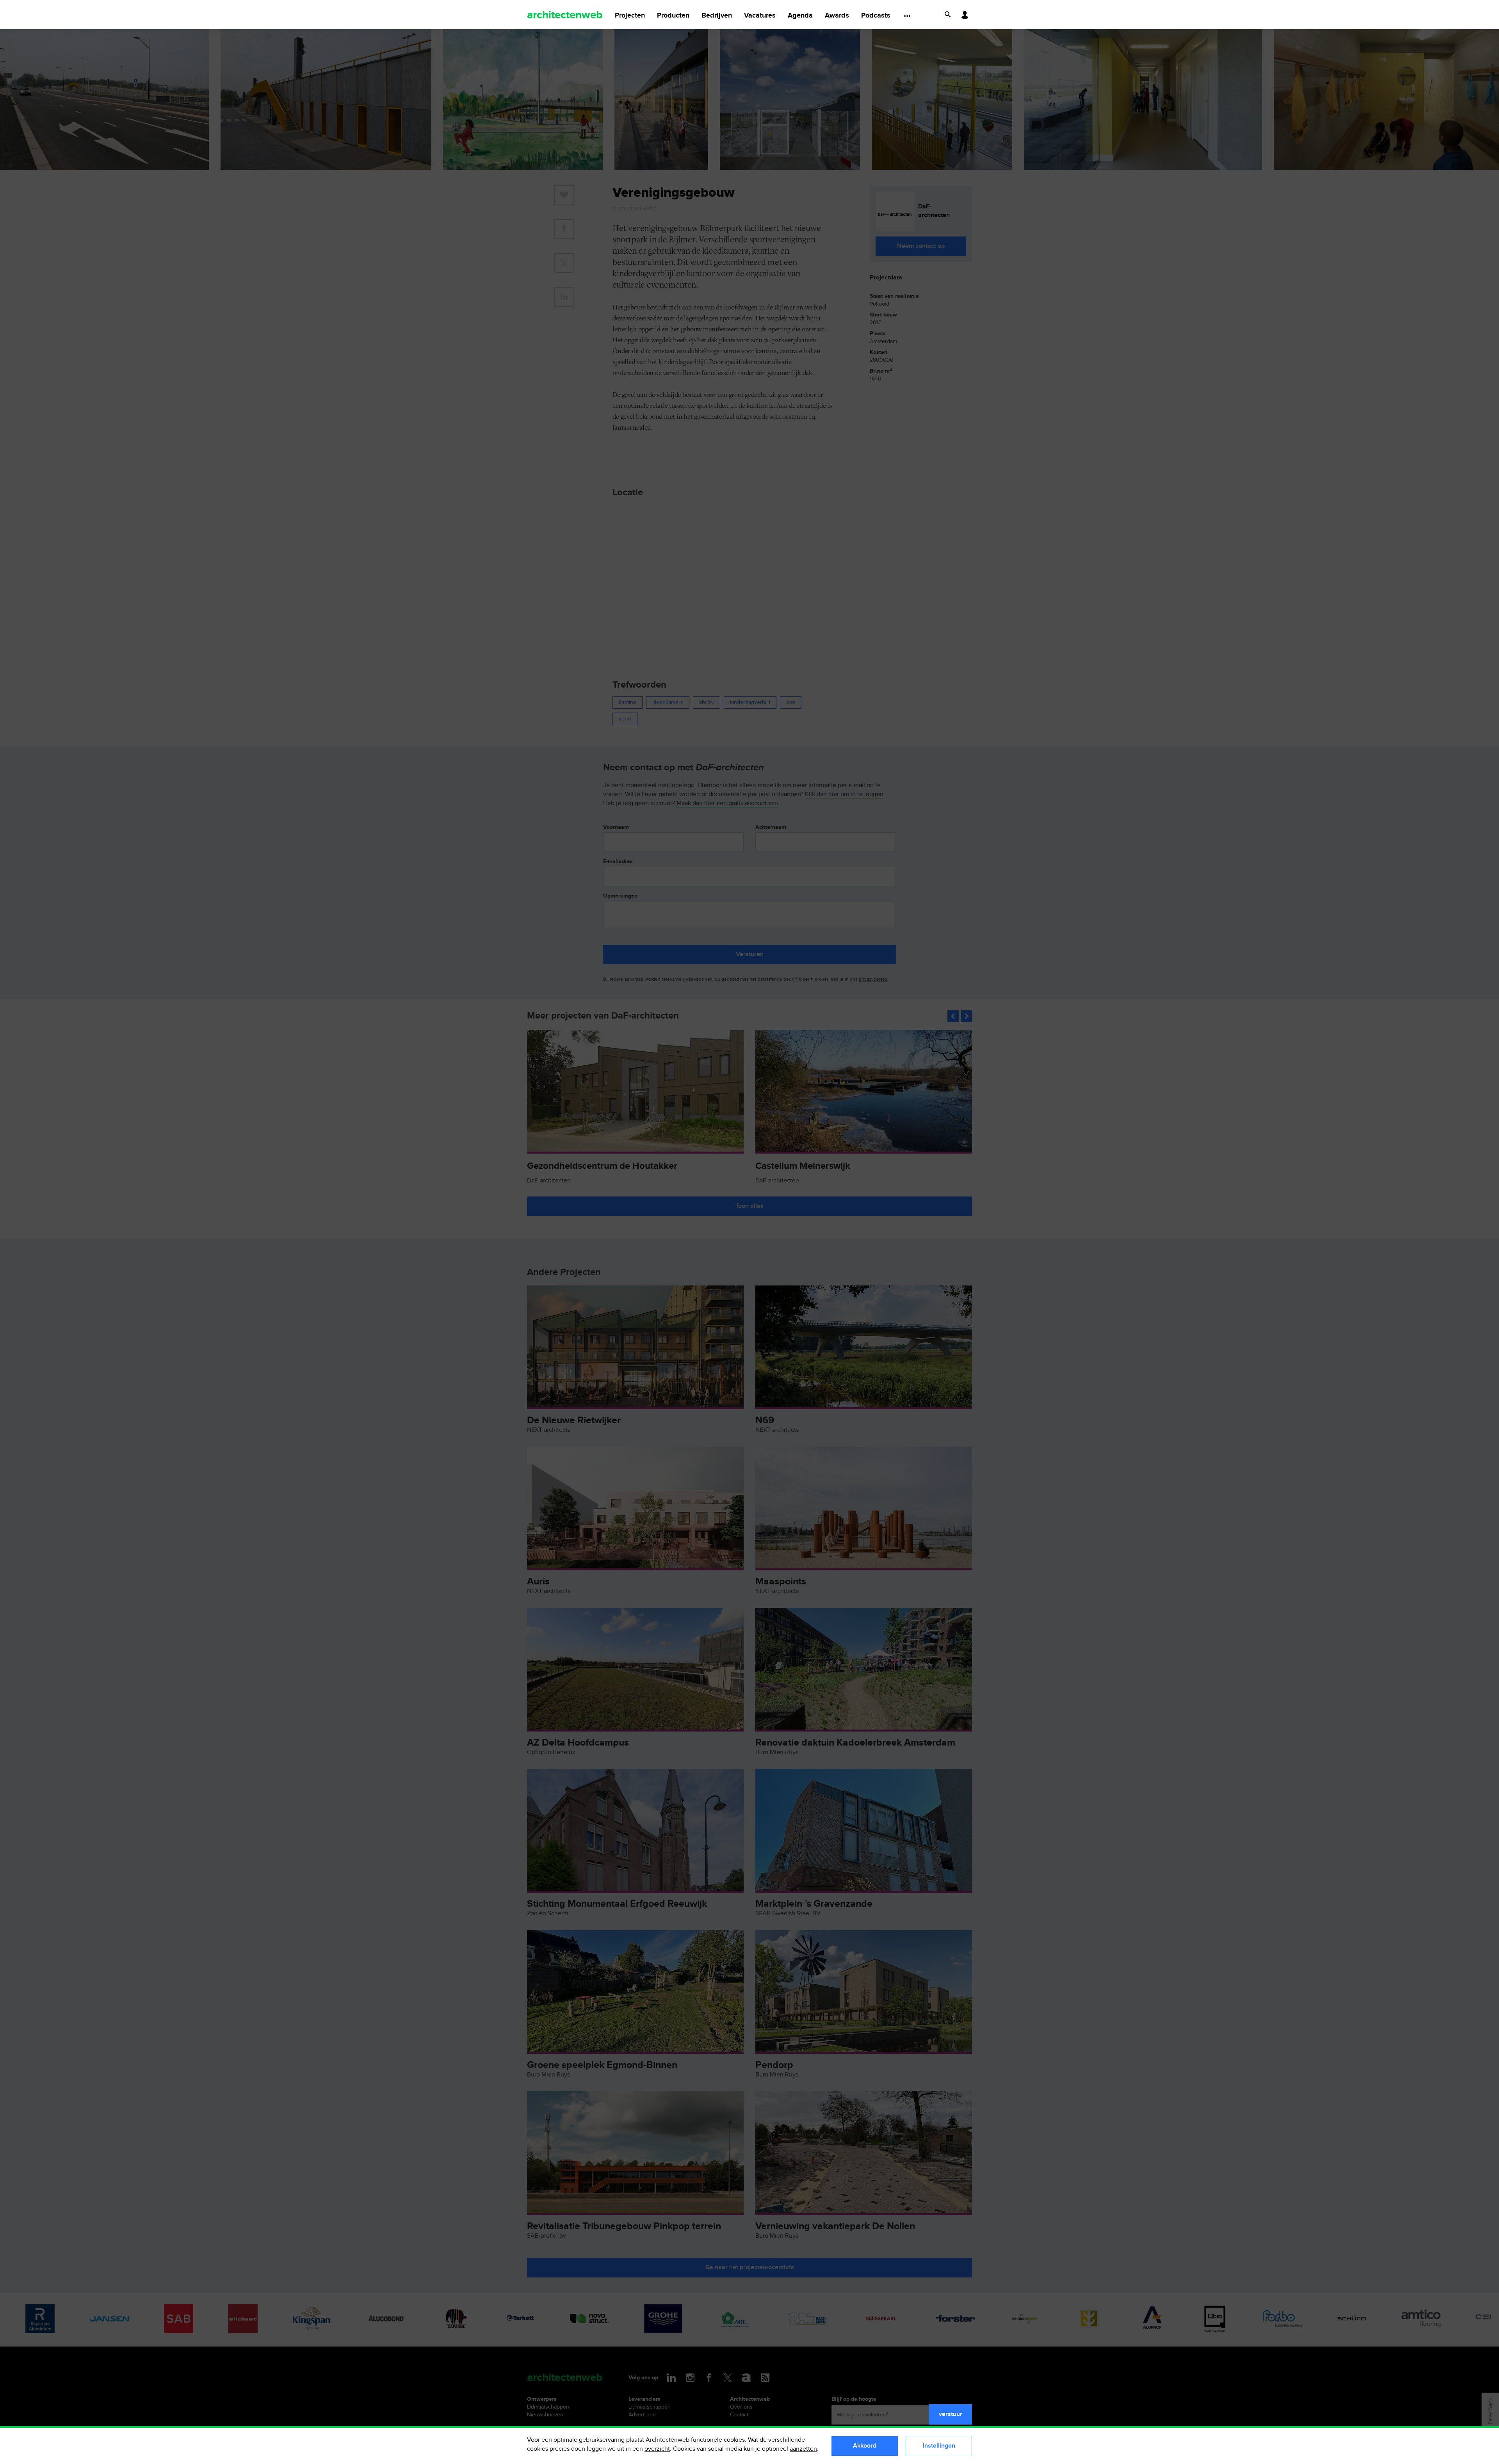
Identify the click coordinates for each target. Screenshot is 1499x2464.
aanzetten (803, 2449)
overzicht (657, 2449)
